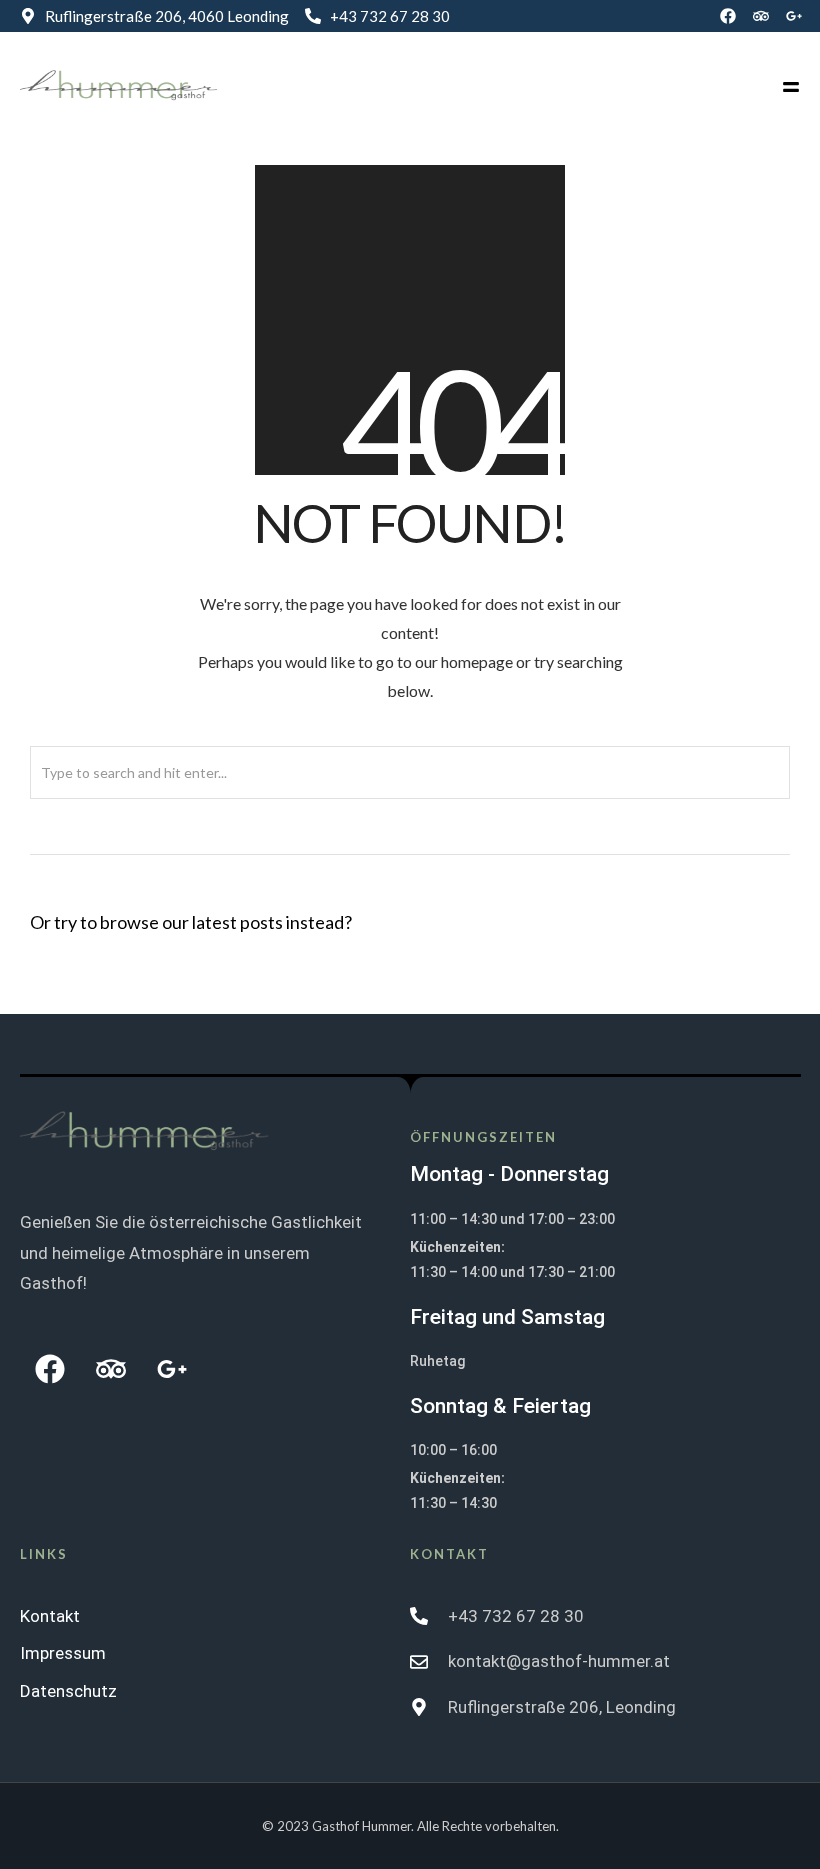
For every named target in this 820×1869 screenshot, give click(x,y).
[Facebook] (728, 16)
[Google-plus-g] (794, 16)
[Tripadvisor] (761, 16)
